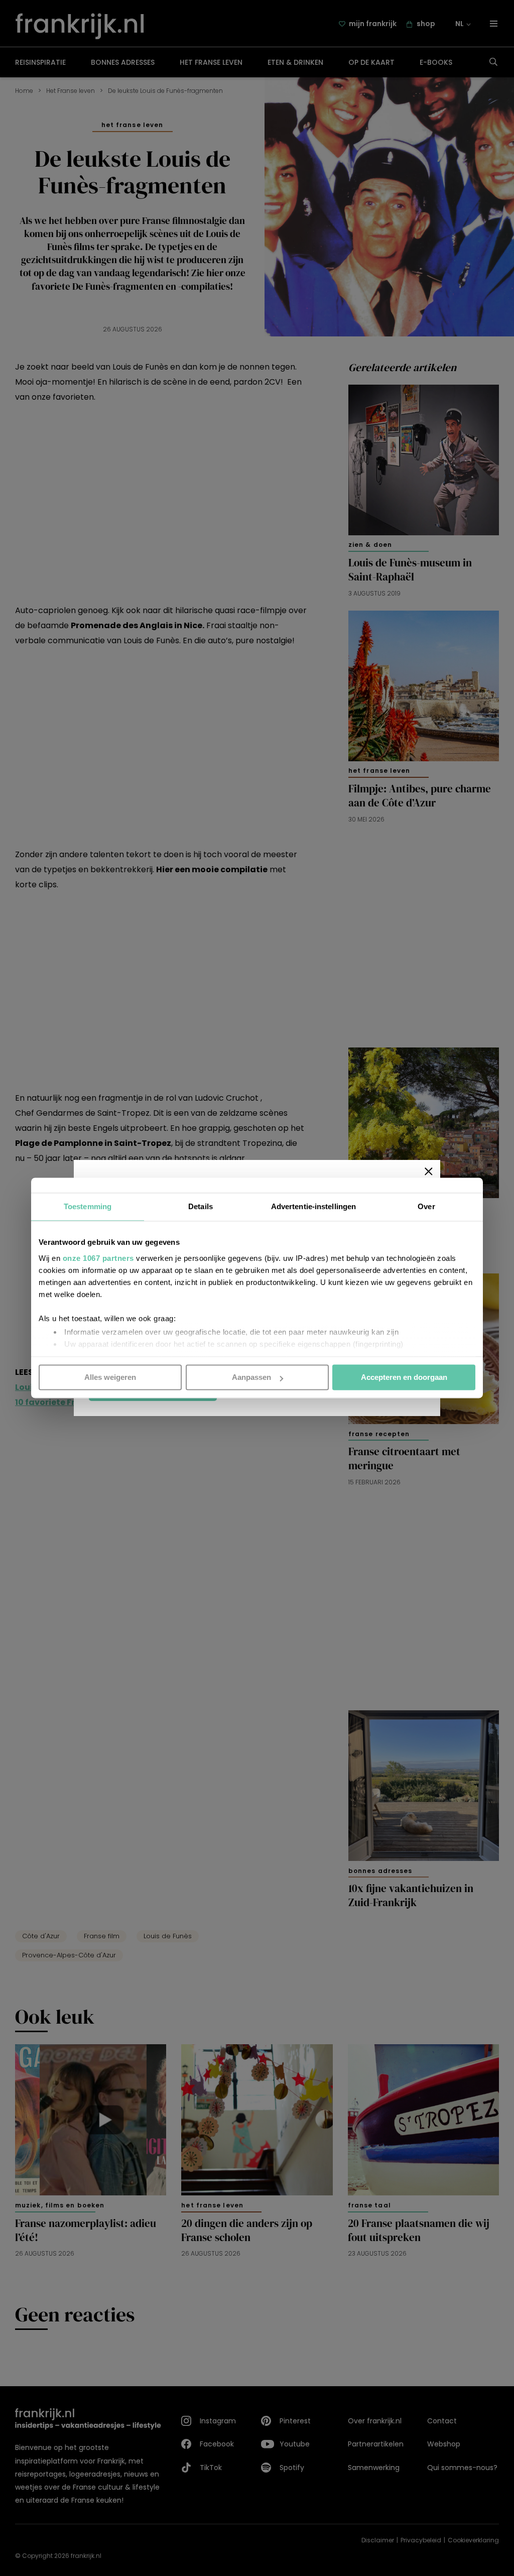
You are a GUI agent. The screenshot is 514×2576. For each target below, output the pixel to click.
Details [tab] (201, 1206)
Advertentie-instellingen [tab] (313, 1206)
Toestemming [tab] (88, 1206)
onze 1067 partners (98, 1258)
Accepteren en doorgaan (404, 1377)
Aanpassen (251, 1377)
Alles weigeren (110, 1377)
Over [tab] (426, 1206)
